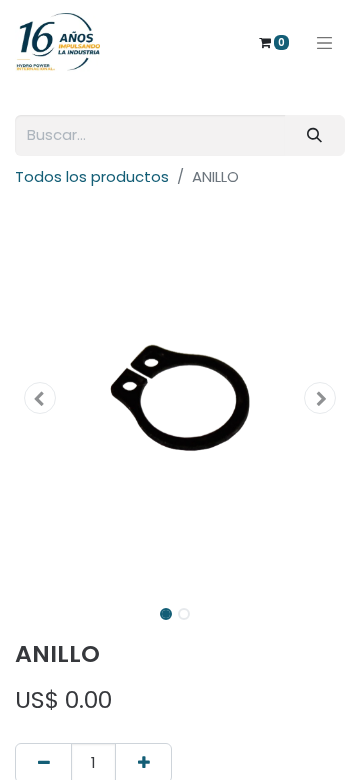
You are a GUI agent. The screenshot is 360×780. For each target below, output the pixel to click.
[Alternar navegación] (325, 42)
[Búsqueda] (315, 135)
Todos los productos (92, 176)
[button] (40, 398)
